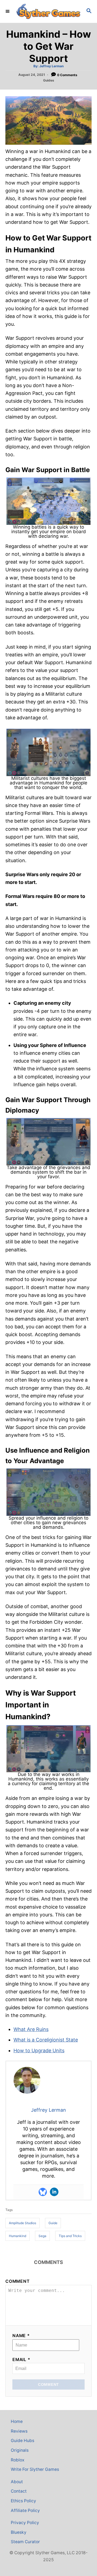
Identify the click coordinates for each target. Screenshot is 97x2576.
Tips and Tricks (70, 2236)
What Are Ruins (31, 2029)
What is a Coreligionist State (46, 2040)
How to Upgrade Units (39, 2050)
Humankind (18, 2236)
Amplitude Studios (22, 2223)
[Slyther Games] (48, 11)
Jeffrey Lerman (51, 66)
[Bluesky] (43, 2192)
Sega (42, 2236)
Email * (21, 2360)
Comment (18, 2281)
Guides (49, 80)
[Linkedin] (54, 2192)
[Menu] (8, 11)
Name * (21, 2336)
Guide (53, 2223)
